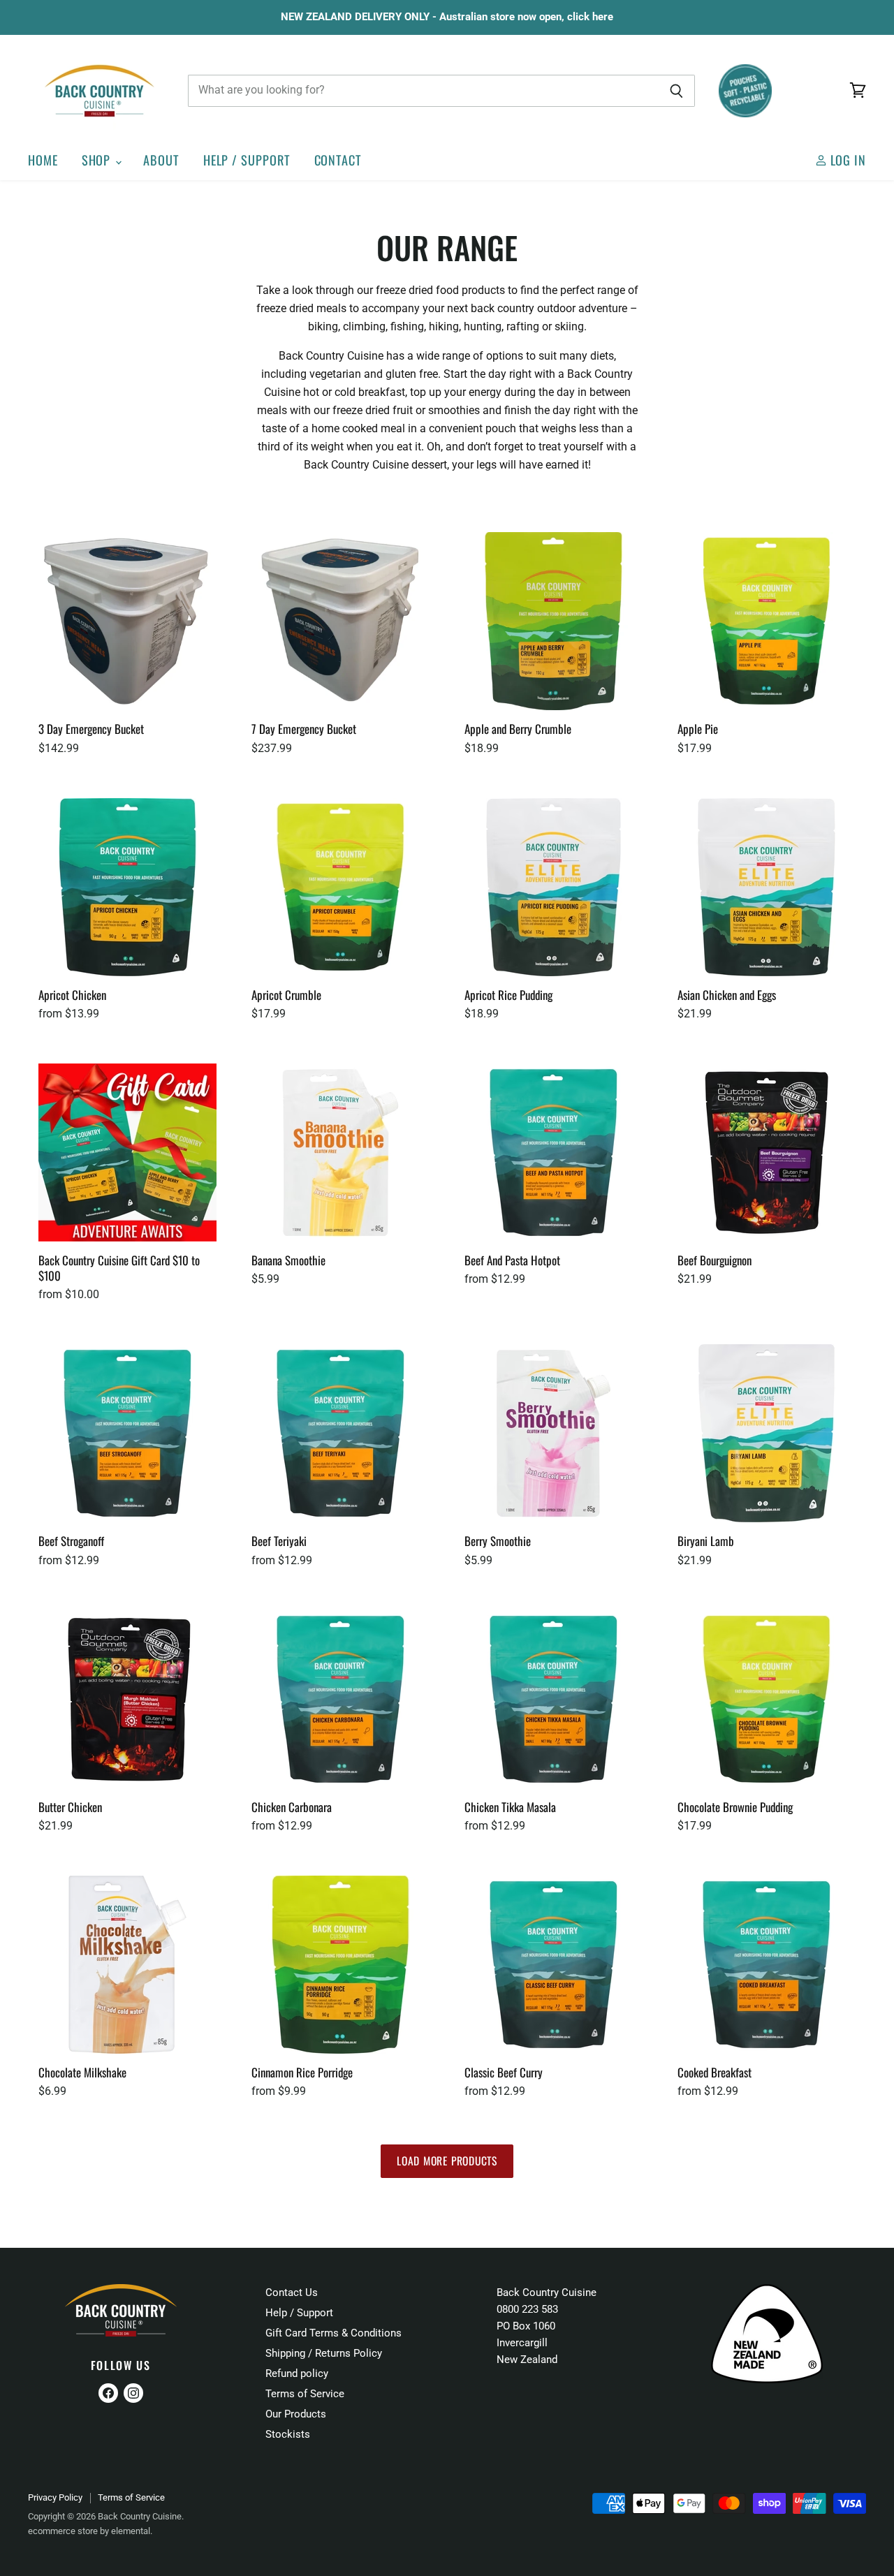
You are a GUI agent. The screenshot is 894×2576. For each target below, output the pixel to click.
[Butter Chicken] (127, 1699)
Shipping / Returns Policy (324, 2353)
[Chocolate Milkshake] (127, 1965)
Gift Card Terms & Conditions (334, 2333)
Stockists (288, 2434)
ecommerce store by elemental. (90, 2531)
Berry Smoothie (498, 1541)
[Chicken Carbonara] (340, 1699)
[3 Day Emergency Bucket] (127, 621)
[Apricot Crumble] (340, 887)
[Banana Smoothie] (340, 1153)
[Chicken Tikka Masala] (554, 1699)
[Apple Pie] (767, 621)
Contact (338, 160)
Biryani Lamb (706, 1541)
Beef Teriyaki (279, 1541)
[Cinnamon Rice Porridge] (340, 1965)
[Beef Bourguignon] (767, 1153)
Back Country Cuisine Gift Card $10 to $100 (119, 1268)
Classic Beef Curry (504, 2072)
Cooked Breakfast (715, 2072)
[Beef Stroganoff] (127, 1433)
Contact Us (292, 2292)
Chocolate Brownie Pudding (735, 1807)
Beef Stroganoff (71, 1541)
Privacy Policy (55, 2497)
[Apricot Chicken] (127, 887)
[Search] (676, 91)
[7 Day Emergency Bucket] (340, 621)
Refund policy (297, 2373)
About (161, 160)
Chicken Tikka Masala (510, 1807)
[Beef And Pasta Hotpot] (554, 1153)
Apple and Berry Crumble (518, 729)
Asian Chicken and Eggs (727, 995)
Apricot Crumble (286, 995)
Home (43, 160)
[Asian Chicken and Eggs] (767, 887)
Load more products (447, 2161)
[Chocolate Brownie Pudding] (767, 1699)
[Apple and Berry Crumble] (554, 621)
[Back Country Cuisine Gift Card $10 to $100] (127, 1153)
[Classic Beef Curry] (554, 1965)
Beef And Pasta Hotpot (512, 1260)
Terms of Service (305, 2394)
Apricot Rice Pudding (508, 995)
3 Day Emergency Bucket (91, 729)
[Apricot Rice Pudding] (554, 887)
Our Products (296, 2414)
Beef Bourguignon (715, 1260)
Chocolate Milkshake (82, 2072)
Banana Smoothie (288, 1260)
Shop (98, 160)
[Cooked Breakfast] (767, 1965)
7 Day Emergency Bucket (304, 729)
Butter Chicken (70, 1807)
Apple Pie (698, 729)
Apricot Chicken (72, 995)
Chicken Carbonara (292, 1807)
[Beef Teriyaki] (340, 1433)
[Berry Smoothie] (554, 1433)
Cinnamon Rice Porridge (302, 2072)
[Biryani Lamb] (767, 1433)
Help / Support (247, 160)
